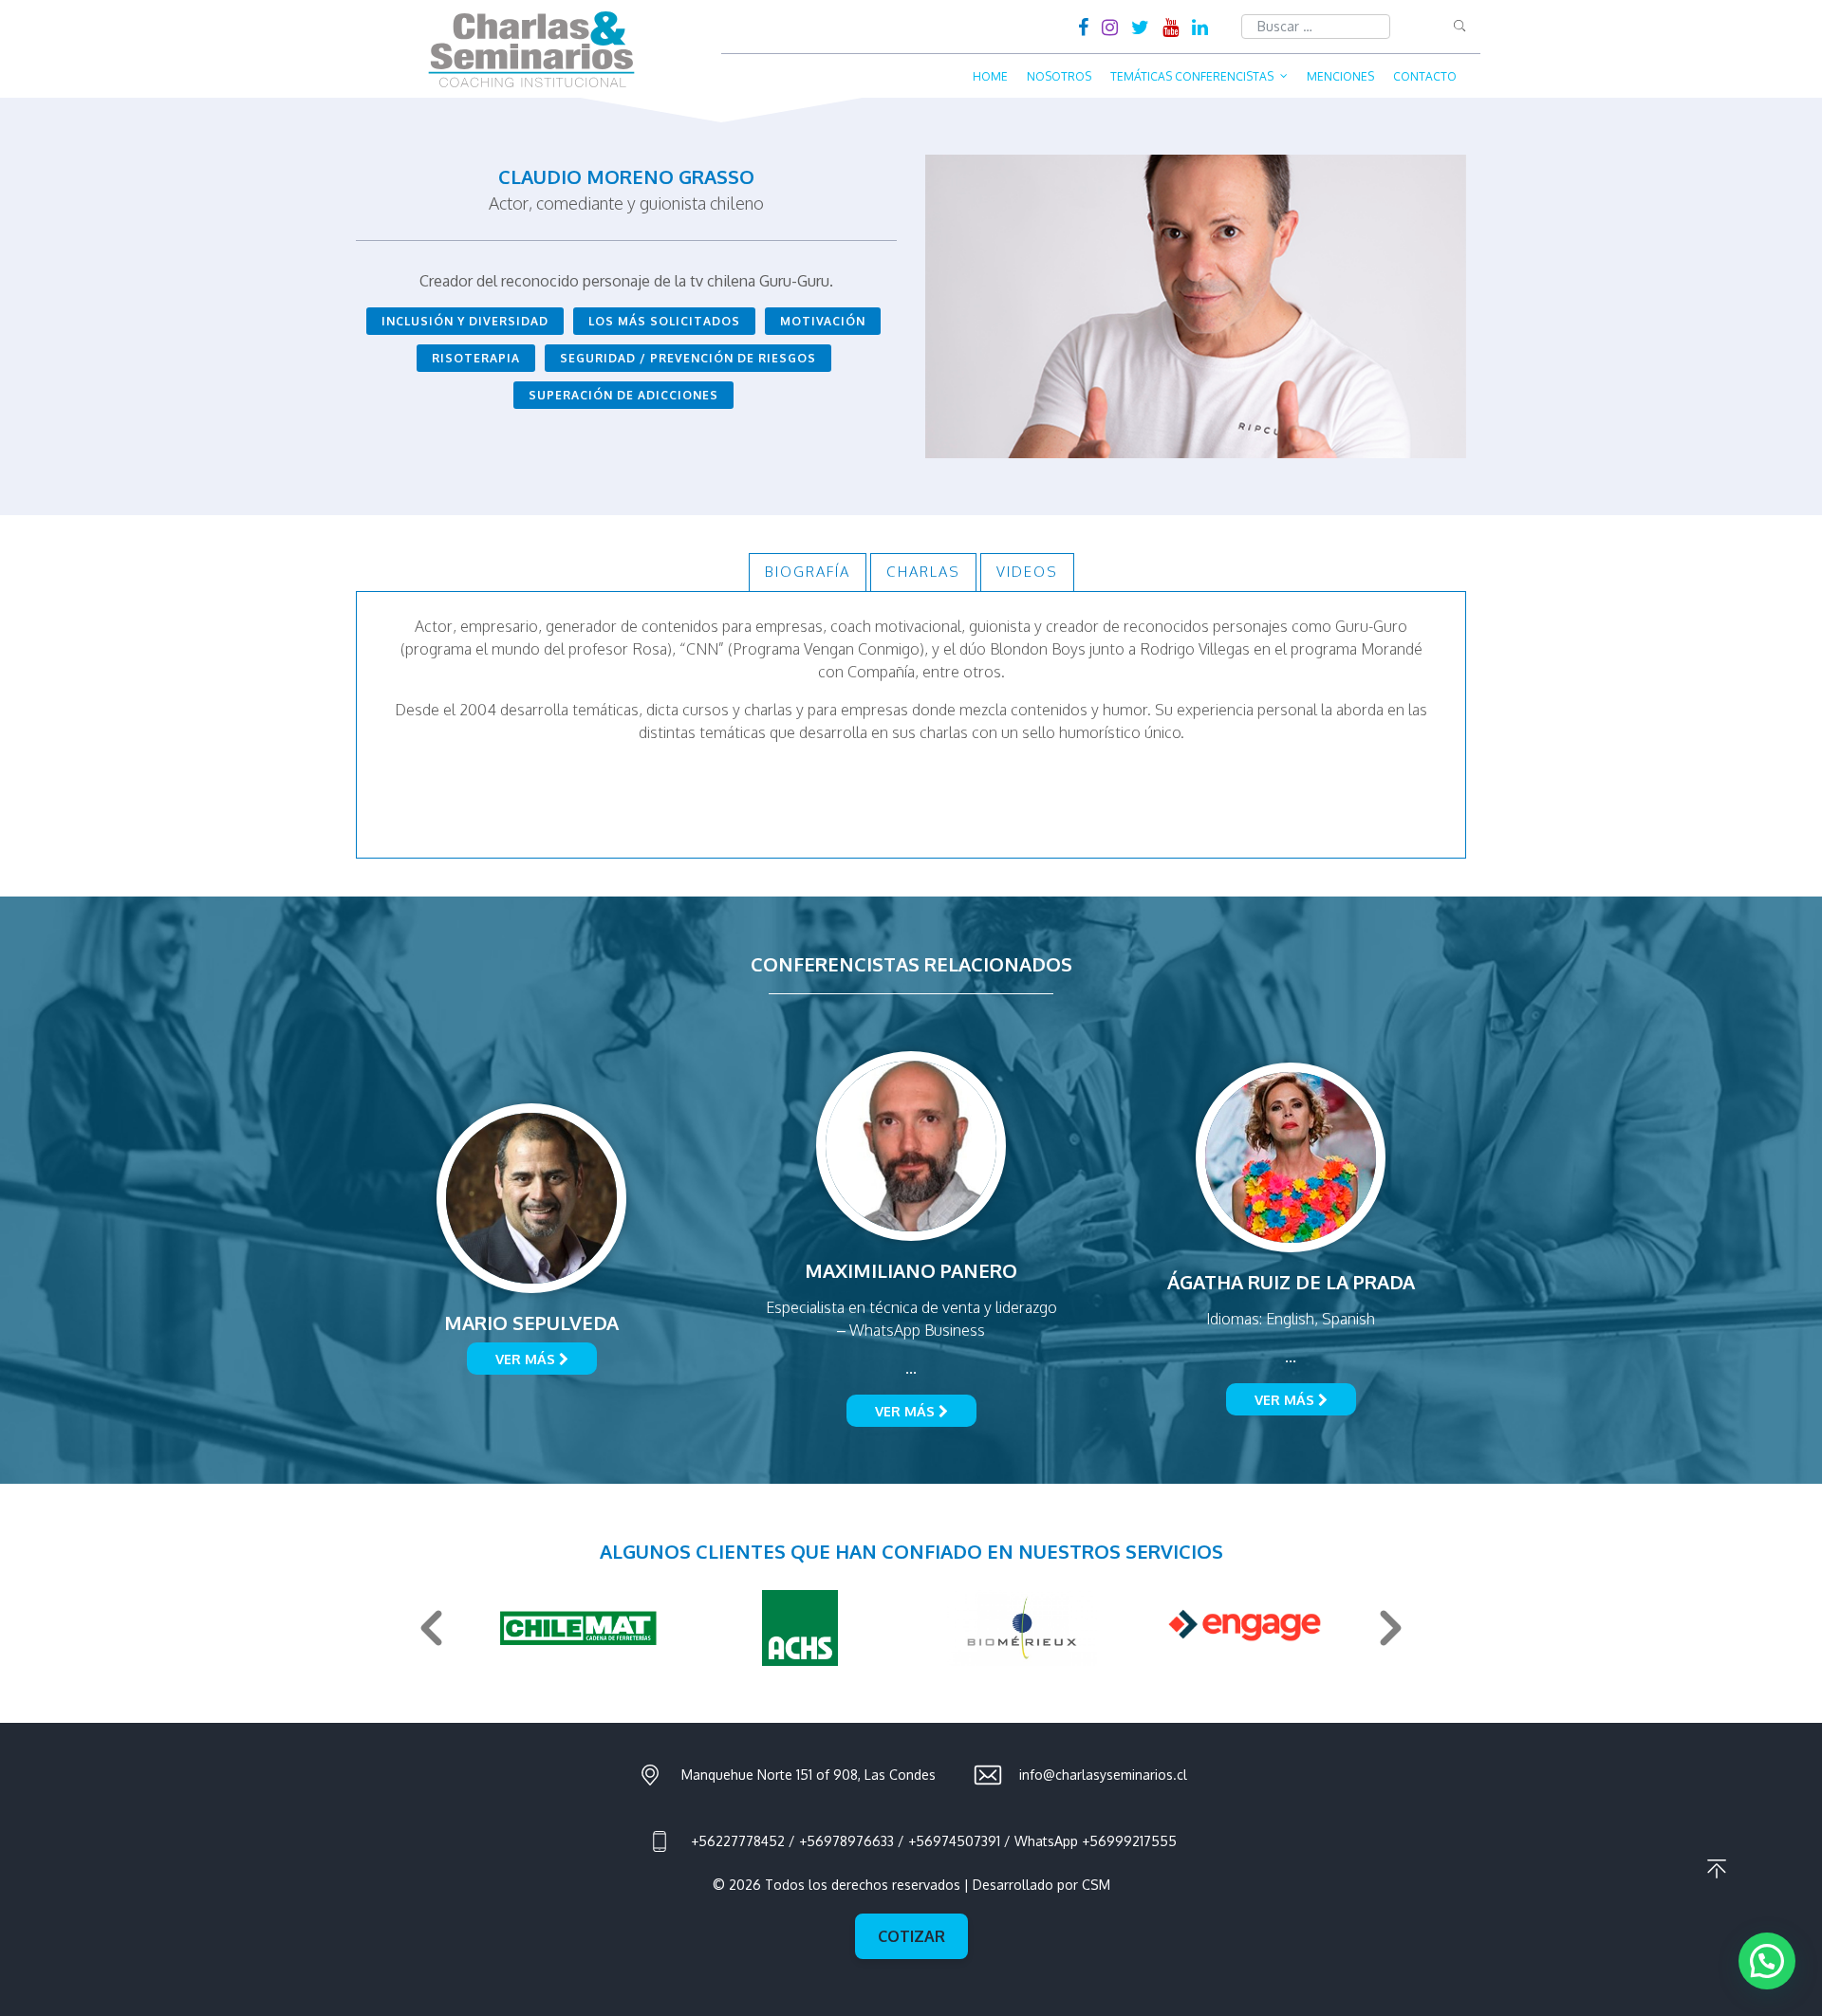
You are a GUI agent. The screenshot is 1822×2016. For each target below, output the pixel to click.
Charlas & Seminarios (531, 49)
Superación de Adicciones (623, 395)
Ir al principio (1717, 1869)
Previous (431, 1628)
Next (1391, 1628)
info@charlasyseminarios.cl (1103, 1775)
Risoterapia (476, 358)
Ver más (527, 1359)
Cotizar (911, 1936)
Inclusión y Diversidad (465, 321)
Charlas (923, 572)
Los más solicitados (664, 321)
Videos (1027, 572)
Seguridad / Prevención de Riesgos (688, 358)
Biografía (808, 572)
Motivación (823, 321)
